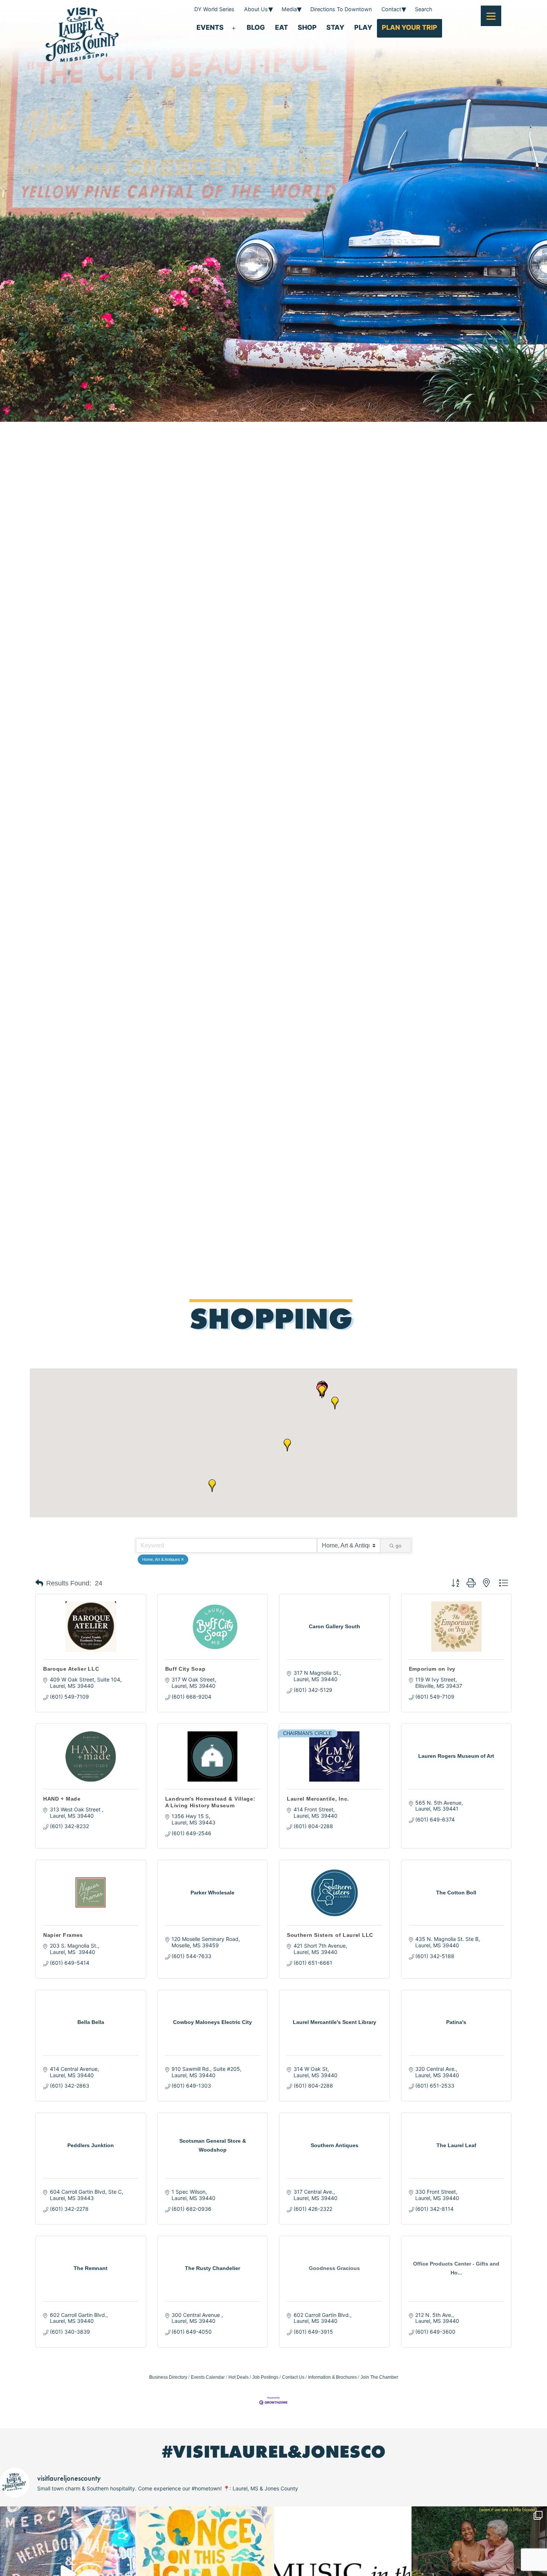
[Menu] (491, 16)
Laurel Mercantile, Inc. (318, 1799)
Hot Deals (239, 2377)
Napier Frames (63, 1935)
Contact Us (293, 2377)
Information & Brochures (332, 2377)
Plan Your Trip (410, 27)
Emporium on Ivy (432, 1669)
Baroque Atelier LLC (71, 1669)
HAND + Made (62, 1799)
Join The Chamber (379, 2377)
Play (363, 27)
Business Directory (168, 2377)
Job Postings (265, 2377)
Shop (307, 27)
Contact (391, 9)
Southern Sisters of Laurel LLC (330, 1935)
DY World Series (214, 9)
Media (289, 9)
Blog (256, 27)
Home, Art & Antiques (161, 1559)
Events (210, 27)
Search (424, 9)
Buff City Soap (185, 1669)
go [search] (399, 1546)
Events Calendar (208, 2377)
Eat (282, 27)
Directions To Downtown (341, 9)
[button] (335, 1403)
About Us (256, 9)
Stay (335, 27)
